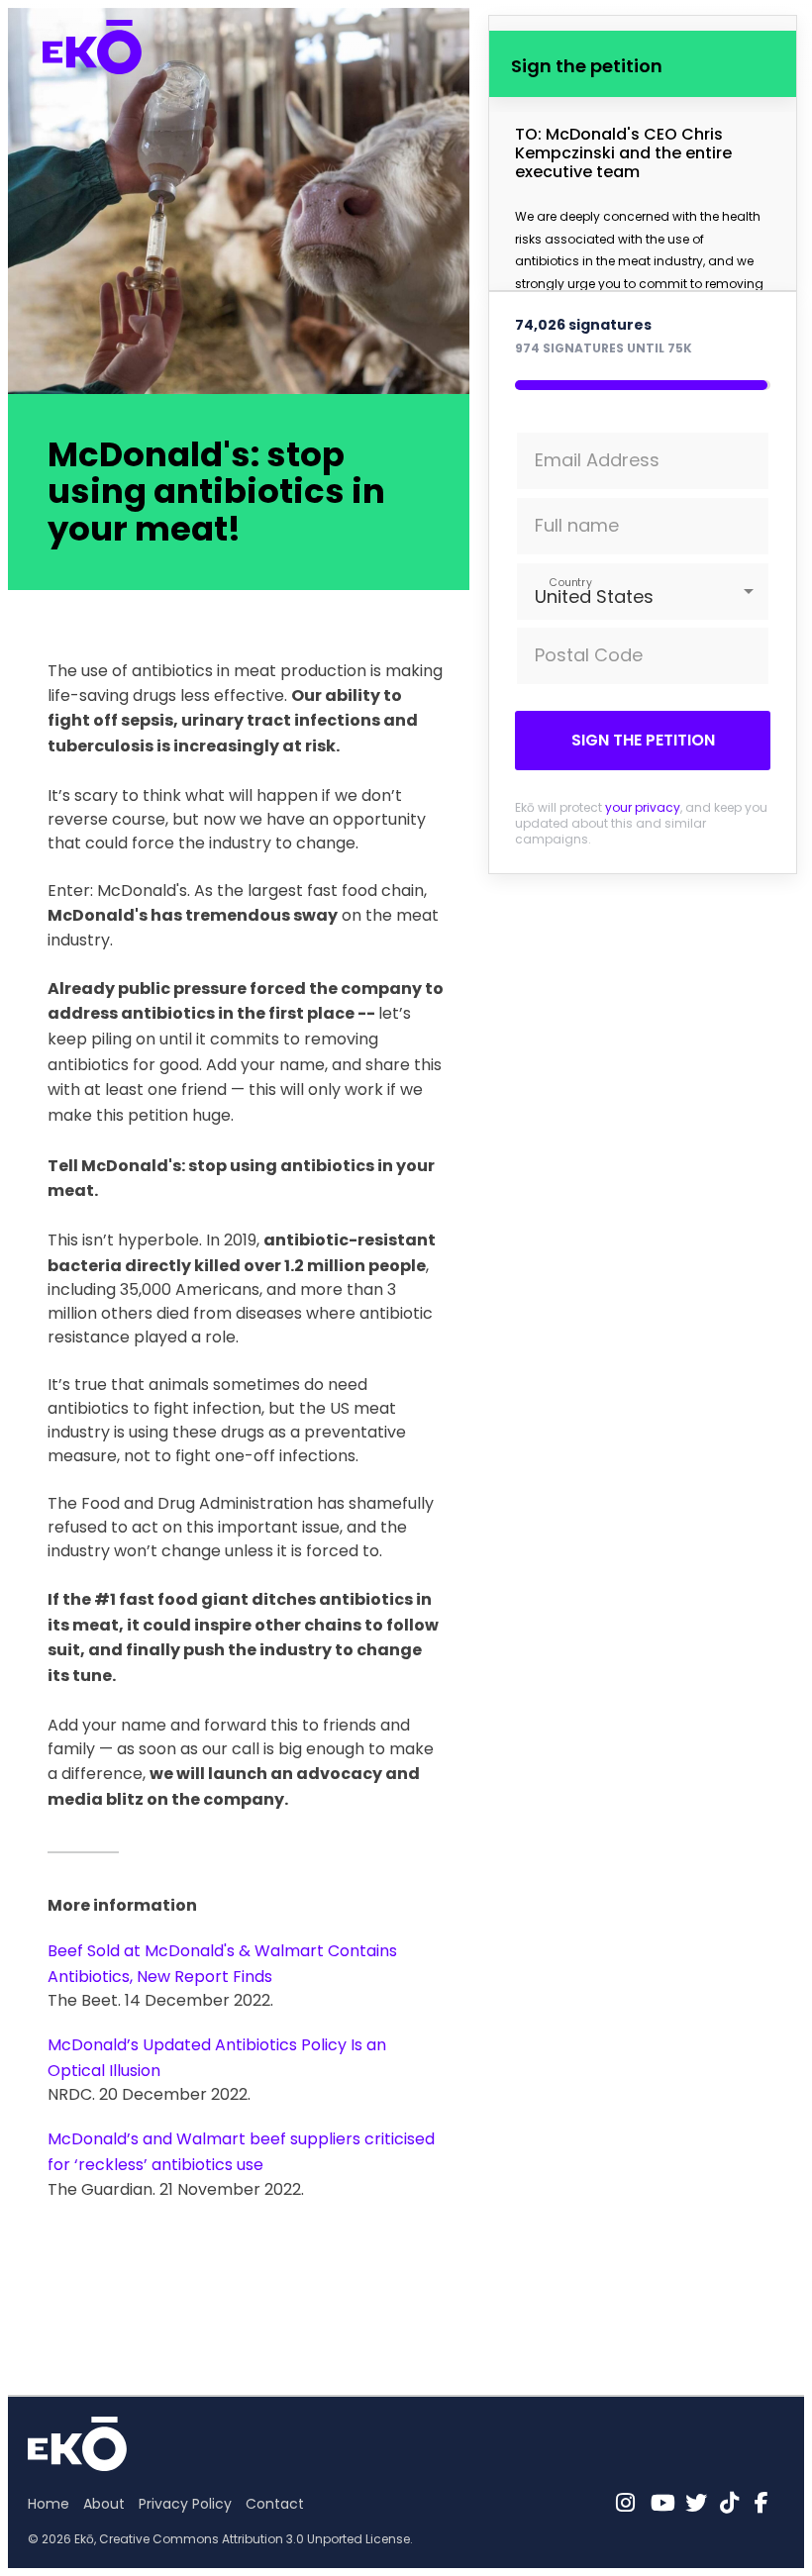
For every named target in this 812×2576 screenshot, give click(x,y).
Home (49, 2504)
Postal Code (589, 655)
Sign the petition (643, 740)
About (104, 2504)
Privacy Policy (185, 2504)
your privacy (643, 807)
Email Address (597, 460)
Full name (577, 525)
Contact (275, 2504)
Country (571, 583)
